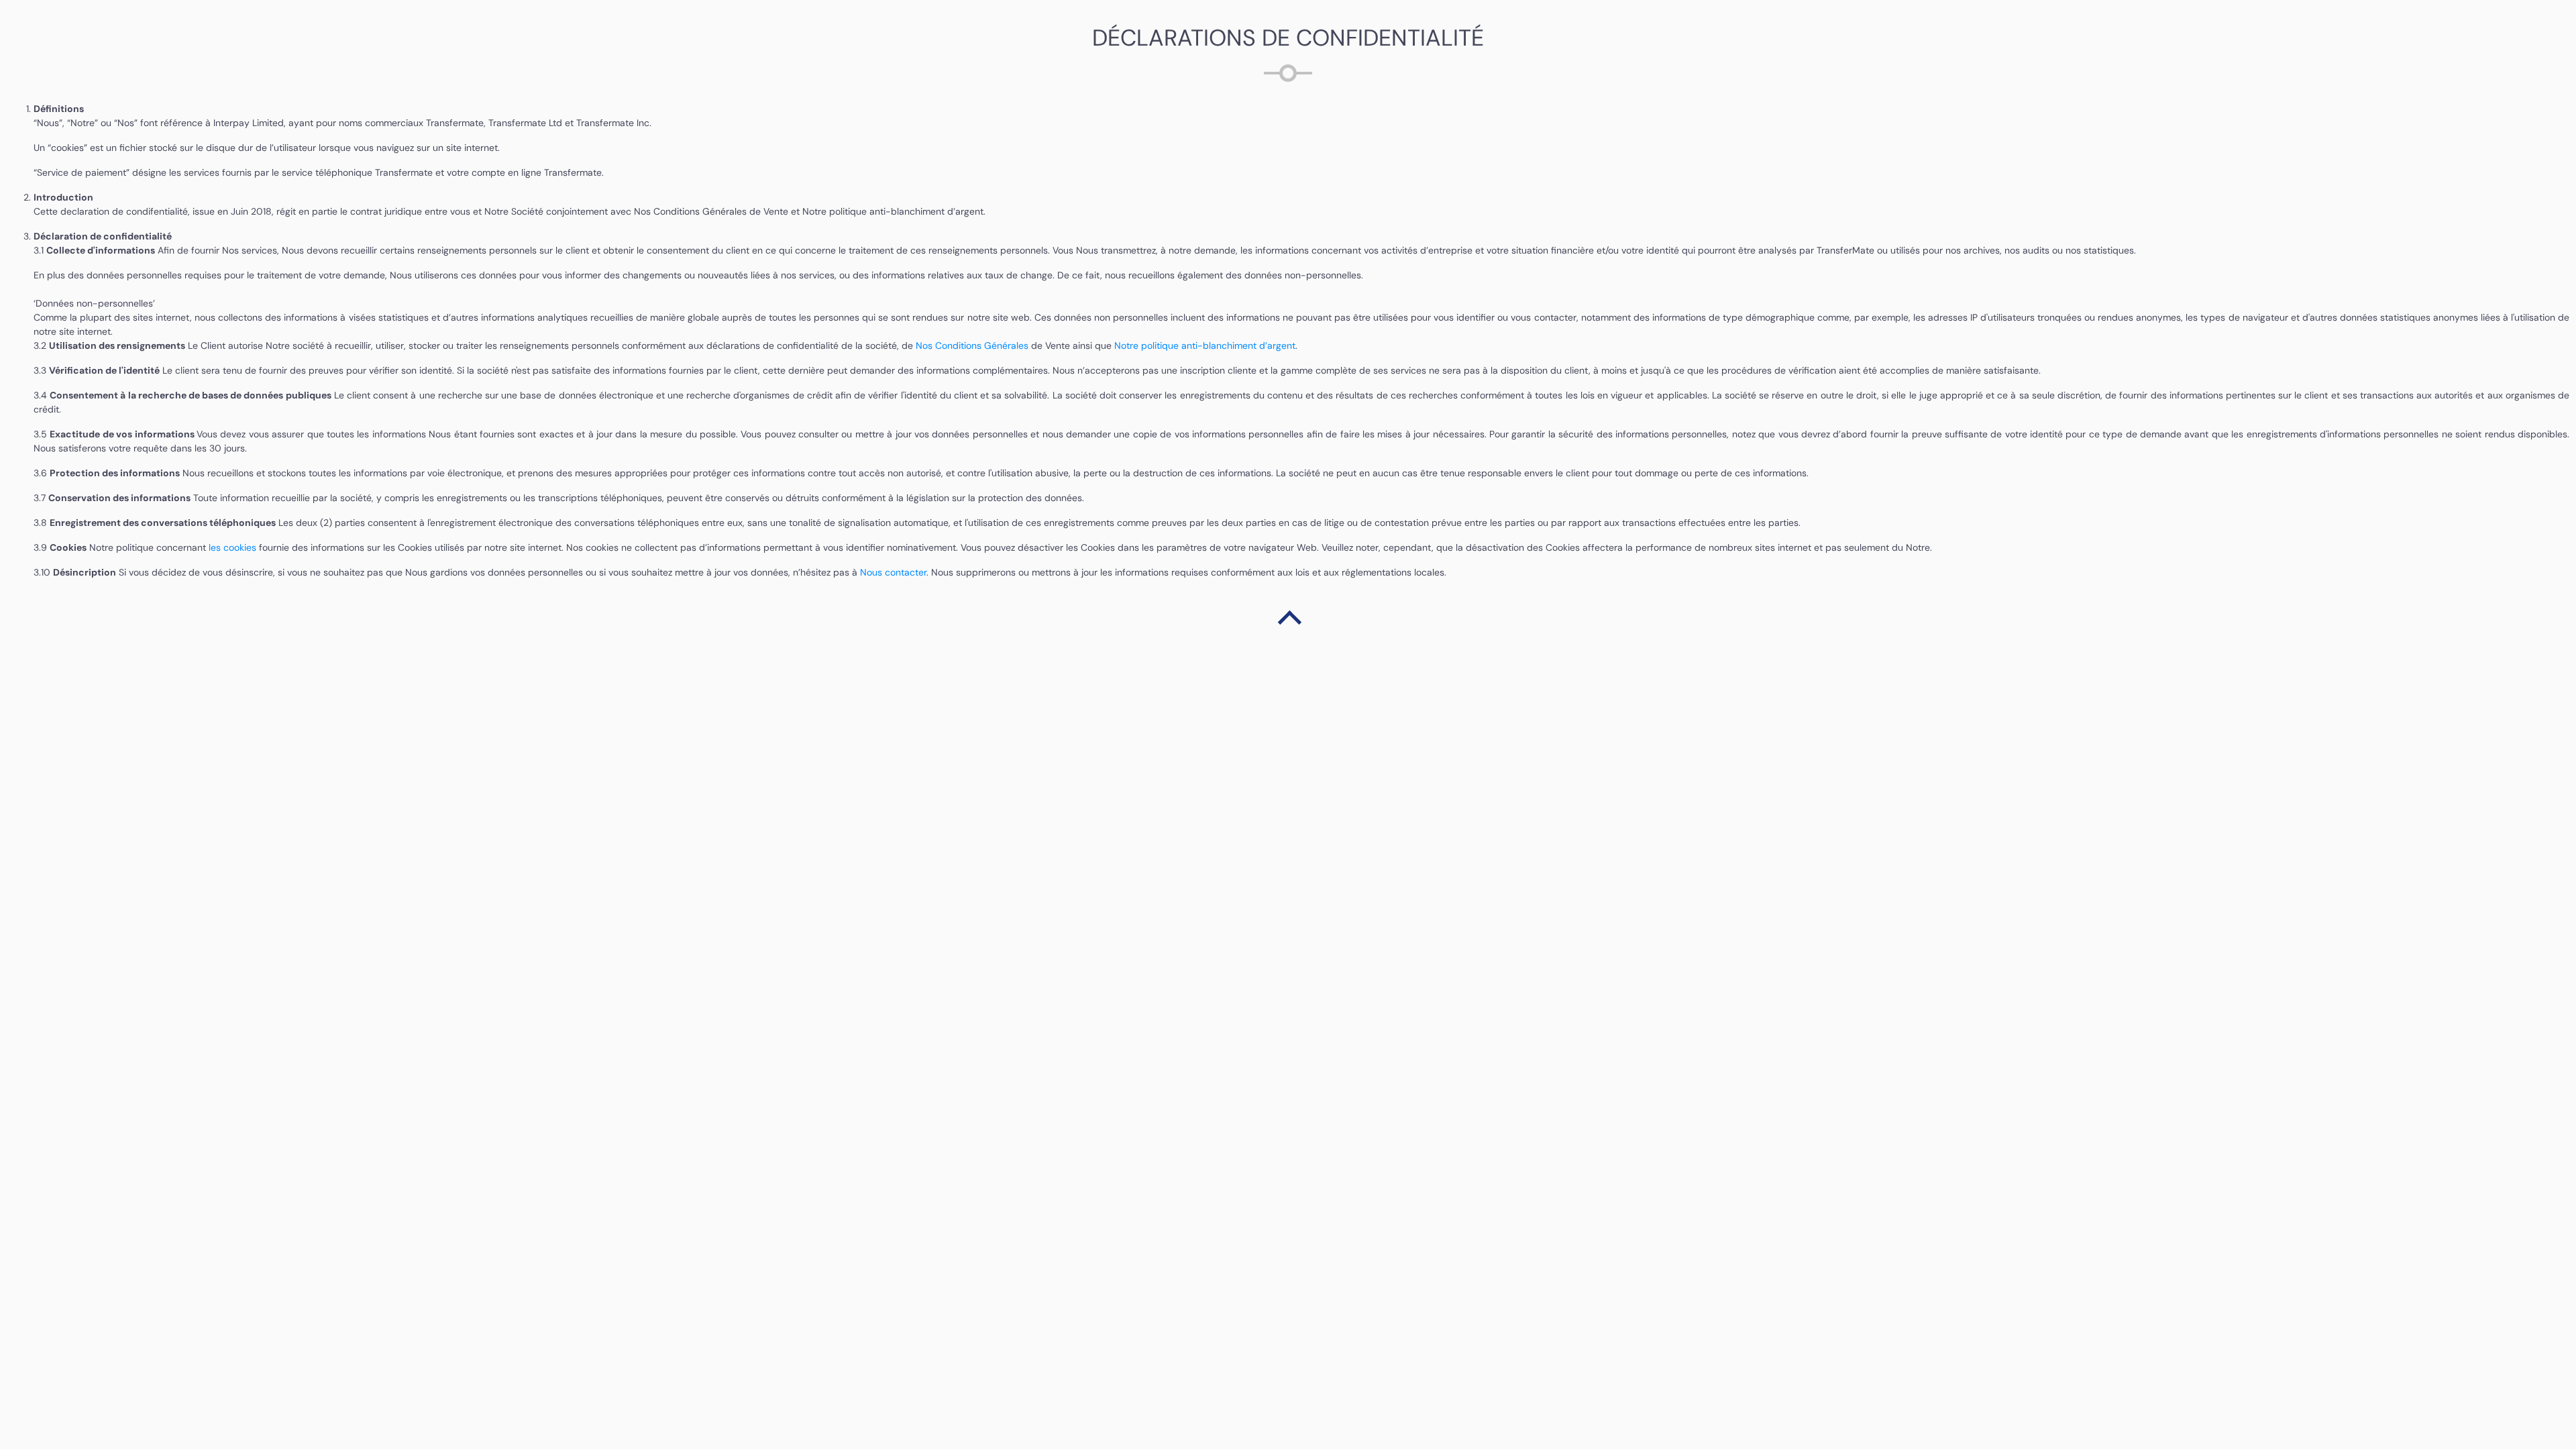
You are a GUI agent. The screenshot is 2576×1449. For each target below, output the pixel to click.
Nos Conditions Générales (972, 345)
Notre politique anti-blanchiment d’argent (1205, 345)
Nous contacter (893, 572)
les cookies (234, 547)
